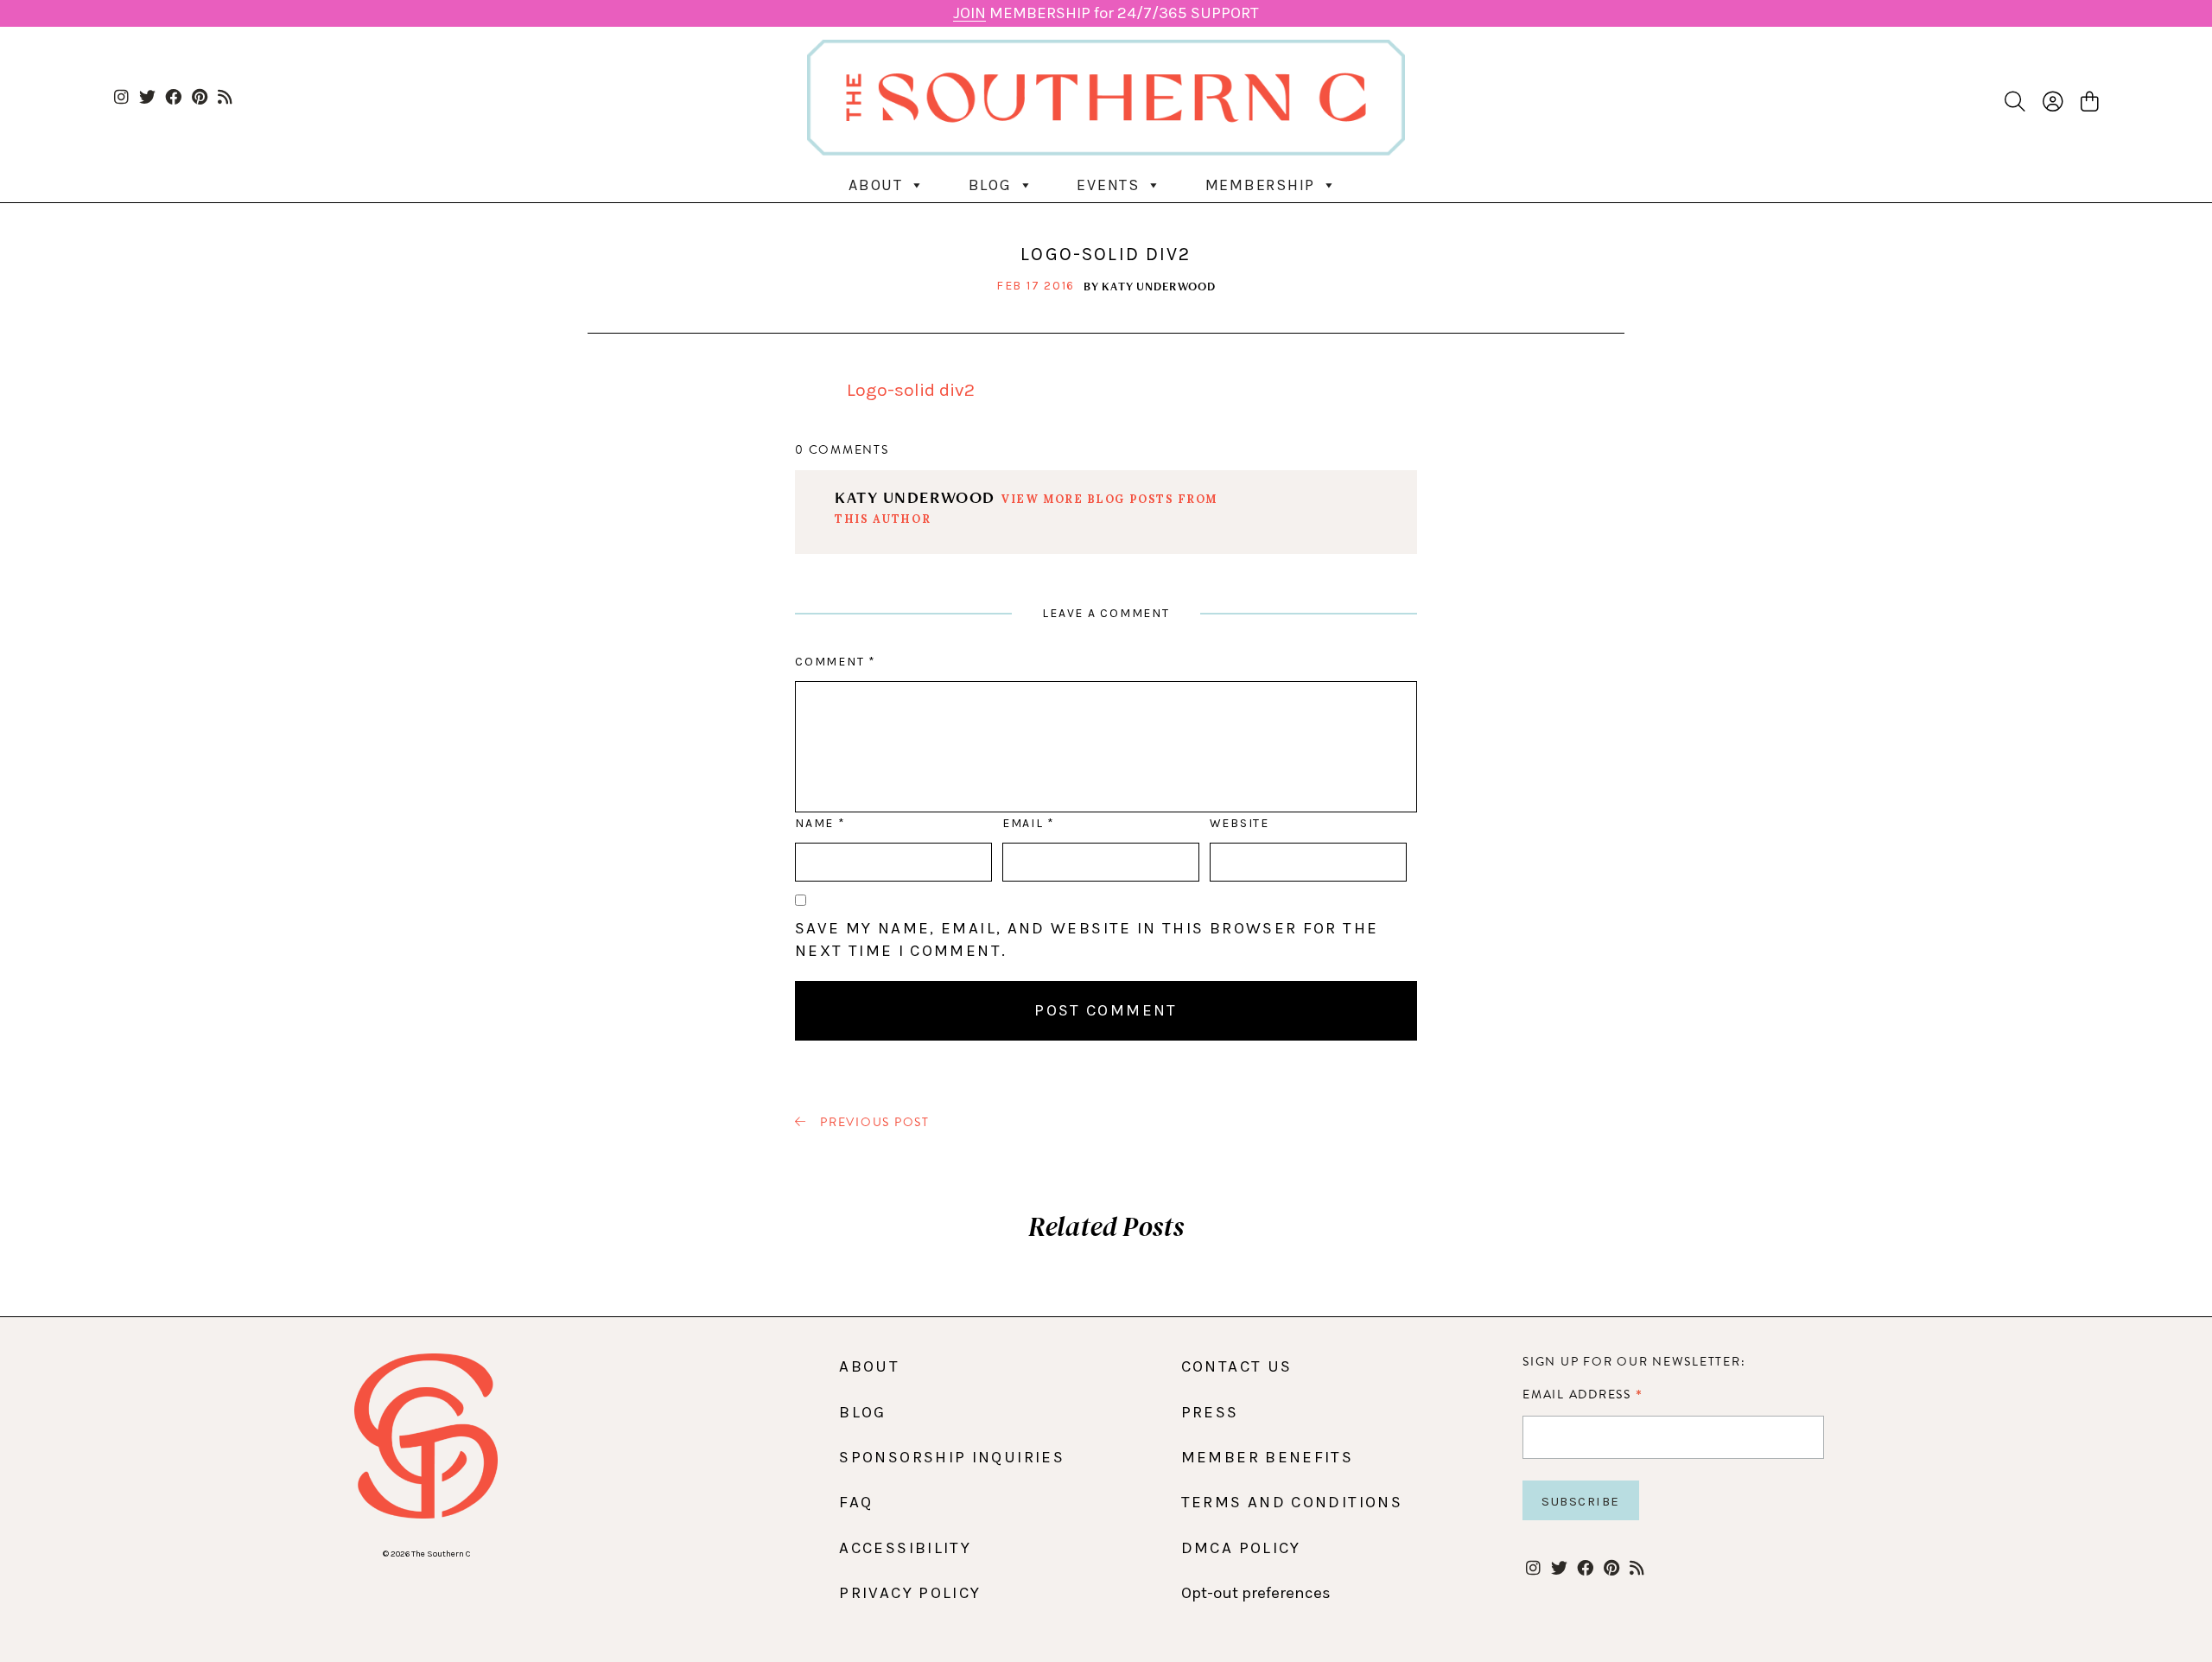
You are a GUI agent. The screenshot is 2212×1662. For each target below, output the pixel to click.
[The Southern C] (1106, 97)
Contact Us (1237, 1366)
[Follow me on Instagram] (121, 98)
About (876, 185)
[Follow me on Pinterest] (199, 98)
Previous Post (873, 1123)
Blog (990, 185)
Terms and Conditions (1292, 1502)
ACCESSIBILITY (905, 1548)
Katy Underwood (1159, 286)
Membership (1261, 185)
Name (820, 823)
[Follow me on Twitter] (147, 98)
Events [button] (1108, 185)
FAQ (856, 1502)
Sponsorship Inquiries (952, 1457)
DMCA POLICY (1241, 1548)
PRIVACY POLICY (910, 1593)
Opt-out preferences (1256, 1593)
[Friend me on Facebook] (173, 98)
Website (1239, 823)
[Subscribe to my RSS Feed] (225, 98)
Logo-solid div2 (911, 390)
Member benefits (1267, 1457)
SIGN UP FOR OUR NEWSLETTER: (1634, 1362)
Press (1210, 1412)
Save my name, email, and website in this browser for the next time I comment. (1087, 939)
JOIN (969, 13)
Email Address (1583, 1394)
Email (1028, 823)
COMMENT (835, 662)
